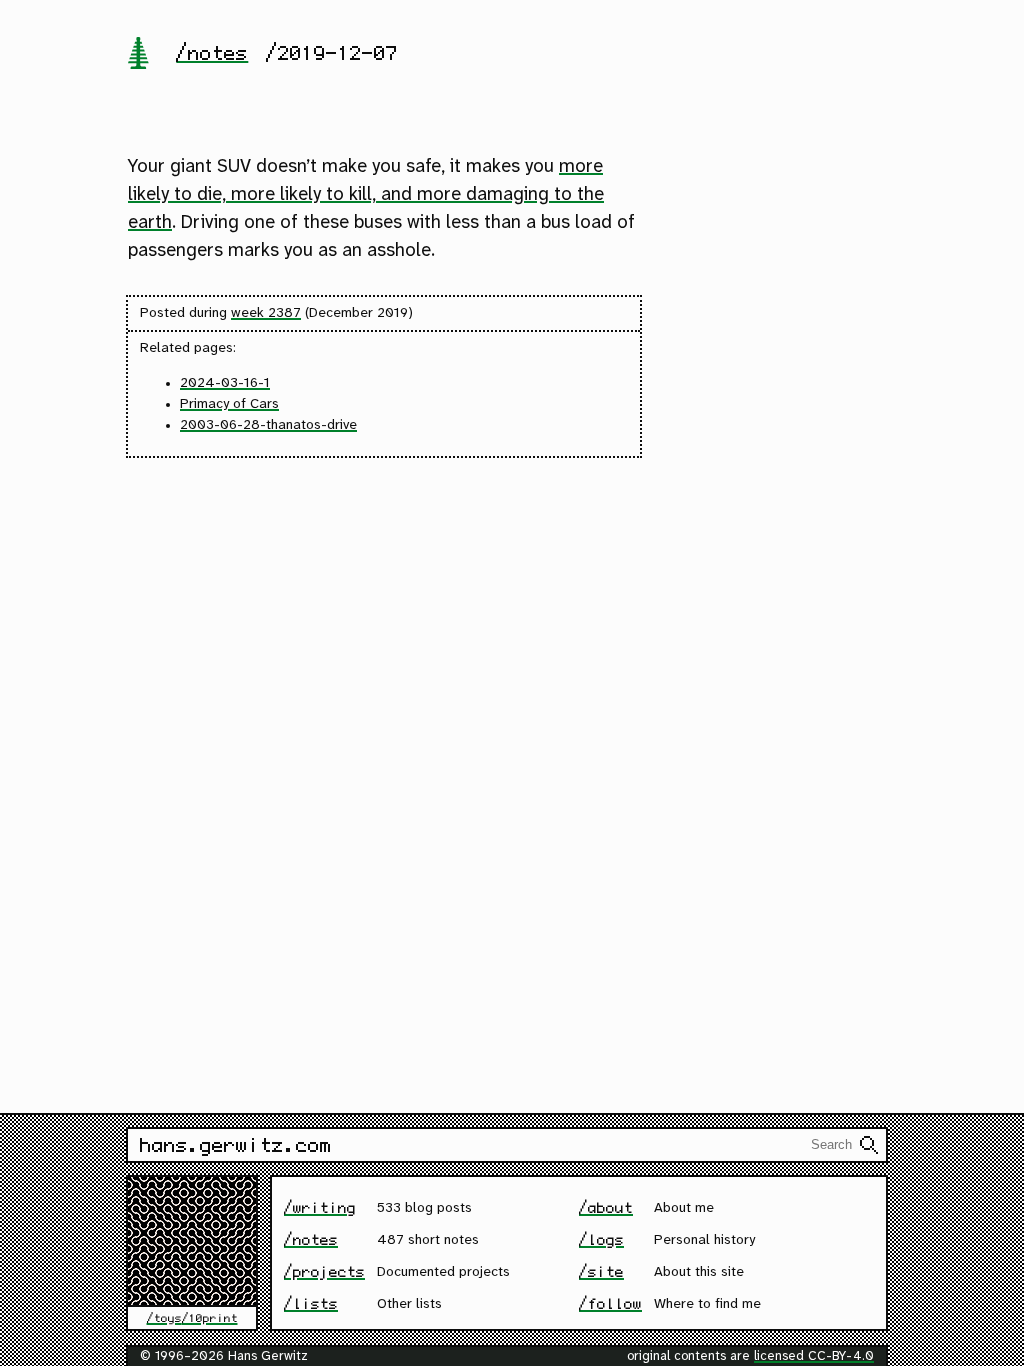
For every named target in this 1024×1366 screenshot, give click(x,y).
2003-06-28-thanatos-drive (268, 425)
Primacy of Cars (229, 404)
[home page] (138, 55)
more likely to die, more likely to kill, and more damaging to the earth (366, 195)
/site (601, 1271)
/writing (320, 1207)
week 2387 (266, 313)
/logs (601, 1239)
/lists (311, 1303)
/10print (210, 1318)
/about (606, 1207)
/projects (324, 1271)
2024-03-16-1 (225, 383)
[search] (869, 1145)
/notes (212, 53)
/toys (164, 1318)
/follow (610, 1303)
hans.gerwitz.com (236, 1145)
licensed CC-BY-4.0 (814, 1356)
